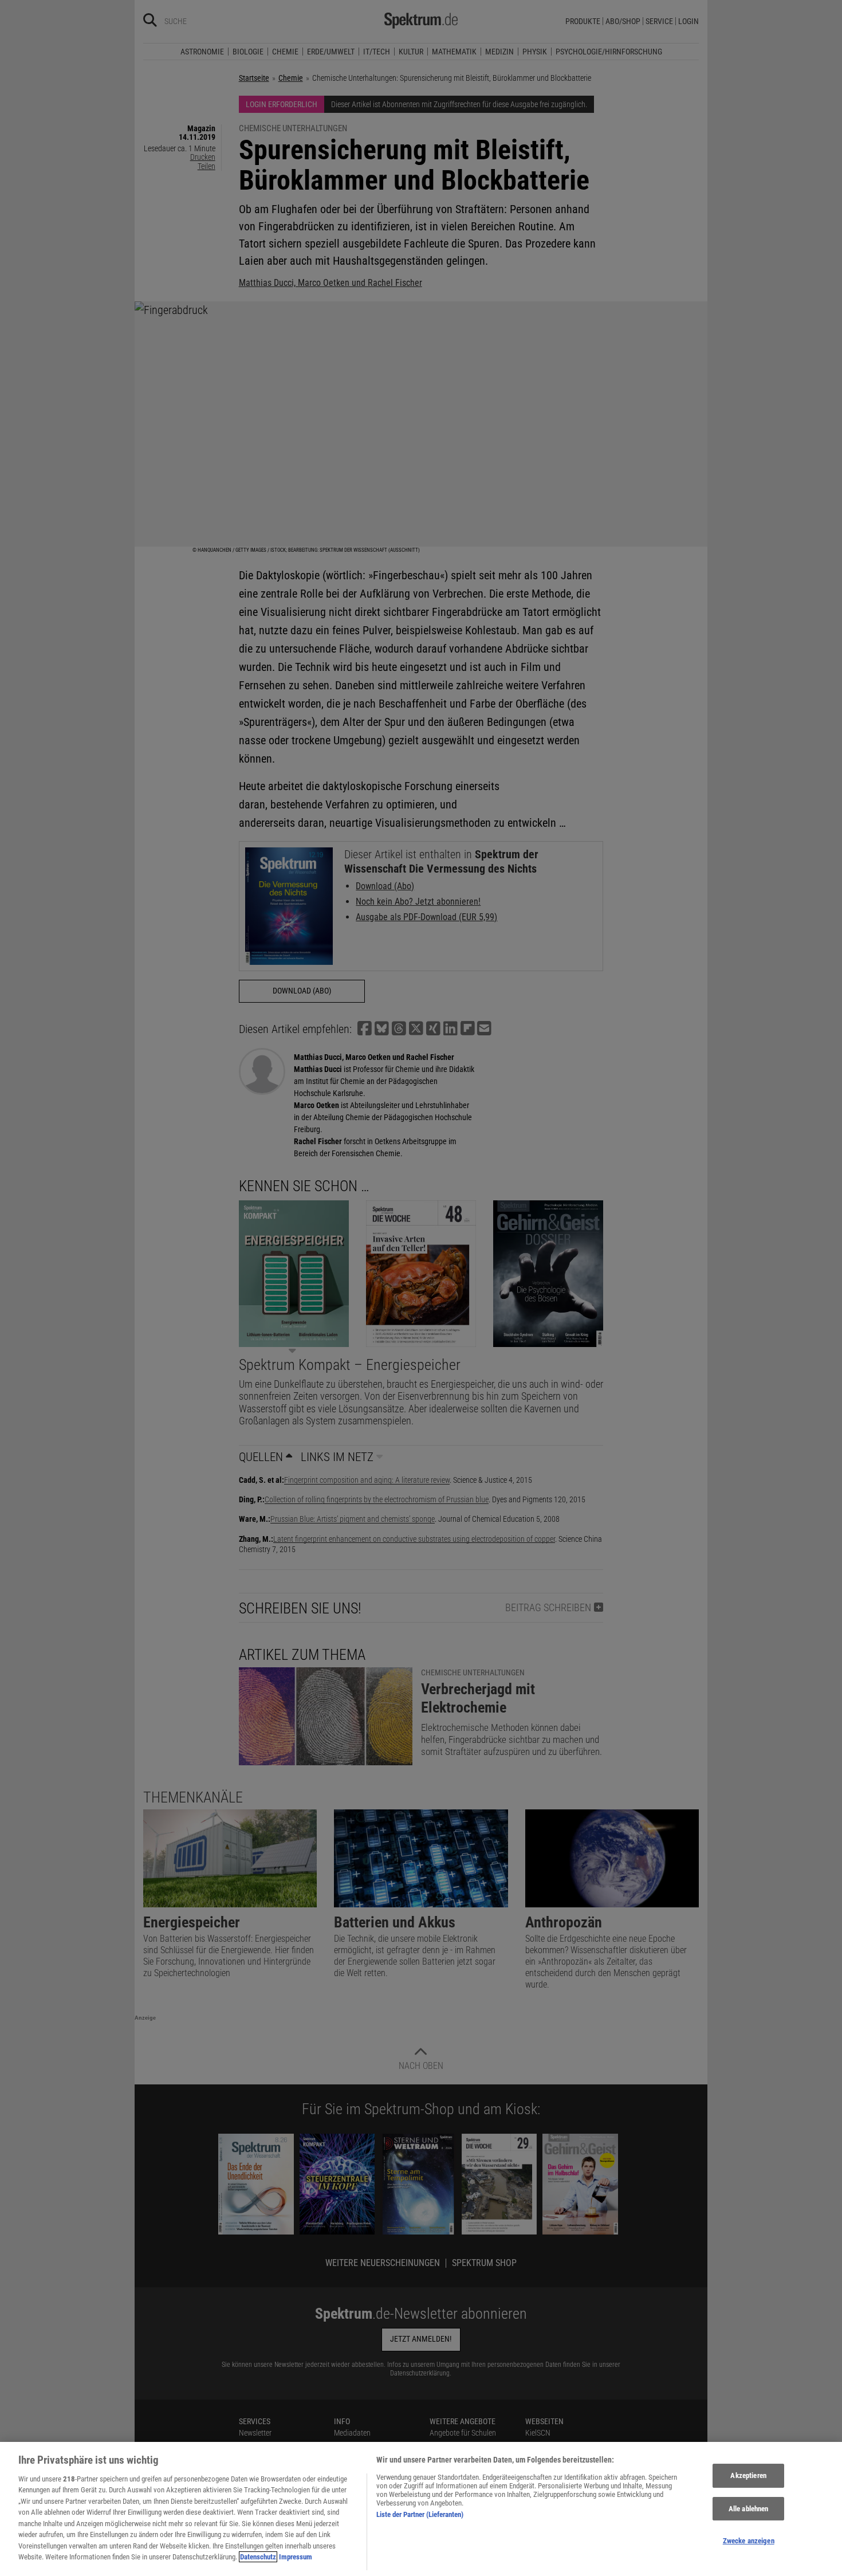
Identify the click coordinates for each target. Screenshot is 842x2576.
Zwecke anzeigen (749, 2541)
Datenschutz (258, 2557)
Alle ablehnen (749, 2509)
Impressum (296, 2557)
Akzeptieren (748, 2475)
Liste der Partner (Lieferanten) (420, 2514)
